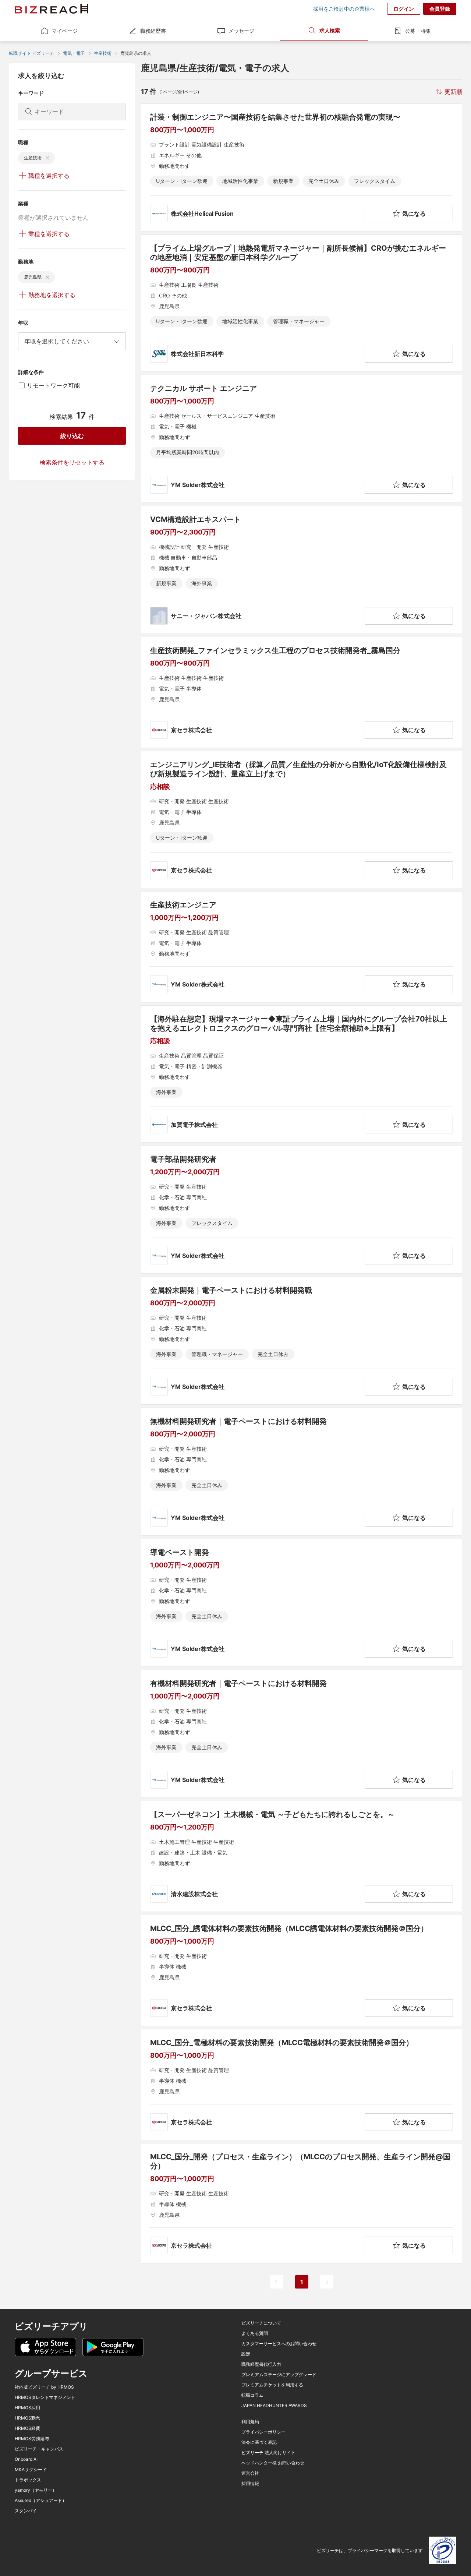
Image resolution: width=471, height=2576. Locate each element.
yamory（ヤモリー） (36, 2490)
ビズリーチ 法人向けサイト (268, 2453)
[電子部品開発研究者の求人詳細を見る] (302, 1210)
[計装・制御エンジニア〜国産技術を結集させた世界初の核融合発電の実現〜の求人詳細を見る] (302, 167)
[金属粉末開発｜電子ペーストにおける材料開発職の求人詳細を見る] (302, 1341)
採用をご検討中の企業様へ (344, 9)
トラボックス (28, 2480)
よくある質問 (255, 2333)
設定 (246, 2354)
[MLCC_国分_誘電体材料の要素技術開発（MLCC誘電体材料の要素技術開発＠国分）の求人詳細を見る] (302, 1970)
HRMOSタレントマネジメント (45, 2397)
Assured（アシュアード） (41, 2501)
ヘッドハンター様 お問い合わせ (273, 2463)
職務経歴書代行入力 (261, 2364)
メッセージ (241, 31)
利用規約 (250, 2422)
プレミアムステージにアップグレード (279, 2375)
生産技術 (103, 53)
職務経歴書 (153, 31)
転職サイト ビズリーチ (31, 53)
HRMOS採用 (27, 2408)
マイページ (65, 31)
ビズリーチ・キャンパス (39, 2449)
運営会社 (250, 2473)
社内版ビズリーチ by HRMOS (44, 2387)
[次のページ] (327, 2282)
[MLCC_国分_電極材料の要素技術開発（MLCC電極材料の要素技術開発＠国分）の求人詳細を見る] (302, 2085)
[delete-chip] (47, 158)
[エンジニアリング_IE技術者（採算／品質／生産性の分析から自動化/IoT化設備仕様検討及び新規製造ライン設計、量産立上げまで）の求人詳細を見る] (302, 820)
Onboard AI (26, 2459)
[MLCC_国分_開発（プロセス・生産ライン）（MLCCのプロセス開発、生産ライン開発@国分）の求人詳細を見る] (302, 2203)
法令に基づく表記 (259, 2442)
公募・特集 (418, 31)
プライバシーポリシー (263, 2432)
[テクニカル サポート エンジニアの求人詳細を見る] (302, 439)
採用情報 (250, 2484)
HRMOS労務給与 (32, 2439)
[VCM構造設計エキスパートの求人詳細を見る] (302, 570)
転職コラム (252, 2395)
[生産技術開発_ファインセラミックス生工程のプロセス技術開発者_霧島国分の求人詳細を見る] (302, 692)
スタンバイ (26, 2511)
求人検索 (330, 30)
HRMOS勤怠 (27, 2418)
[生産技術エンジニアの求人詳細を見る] (302, 947)
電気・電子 (74, 53)
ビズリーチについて (261, 2323)
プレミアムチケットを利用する (272, 2385)
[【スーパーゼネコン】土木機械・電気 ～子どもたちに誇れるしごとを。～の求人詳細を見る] (302, 1856)
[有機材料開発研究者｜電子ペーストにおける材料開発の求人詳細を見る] (302, 1734)
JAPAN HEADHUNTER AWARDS (274, 2406)
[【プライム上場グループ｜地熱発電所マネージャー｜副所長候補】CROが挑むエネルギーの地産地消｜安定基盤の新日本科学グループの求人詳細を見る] (302, 303)
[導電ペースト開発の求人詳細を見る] (302, 1603)
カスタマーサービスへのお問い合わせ (279, 2344)
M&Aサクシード (31, 2470)
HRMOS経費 (27, 2428)
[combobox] (72, 341)
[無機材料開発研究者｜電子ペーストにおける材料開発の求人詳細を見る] (302, 1472)
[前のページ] (277, 2282)
